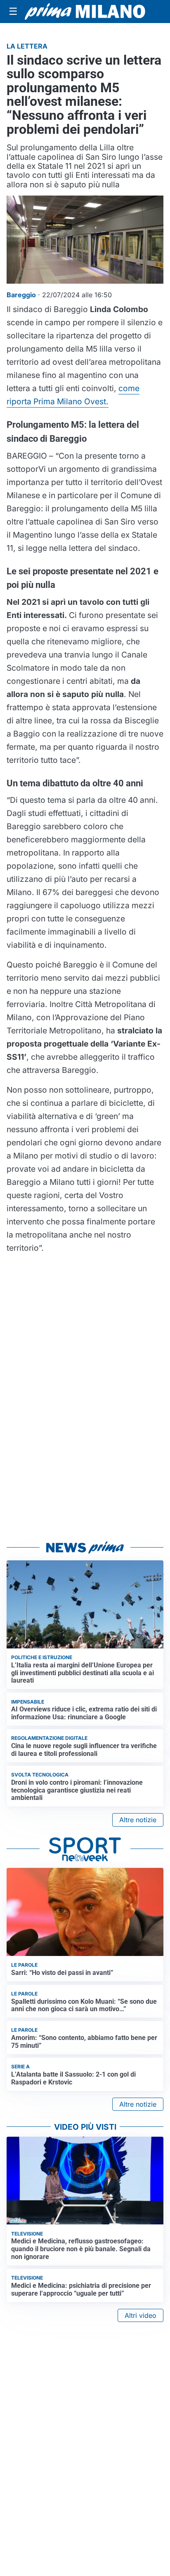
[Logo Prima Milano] (85, 11)
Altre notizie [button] (138, 1820)
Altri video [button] (140, 2315)
